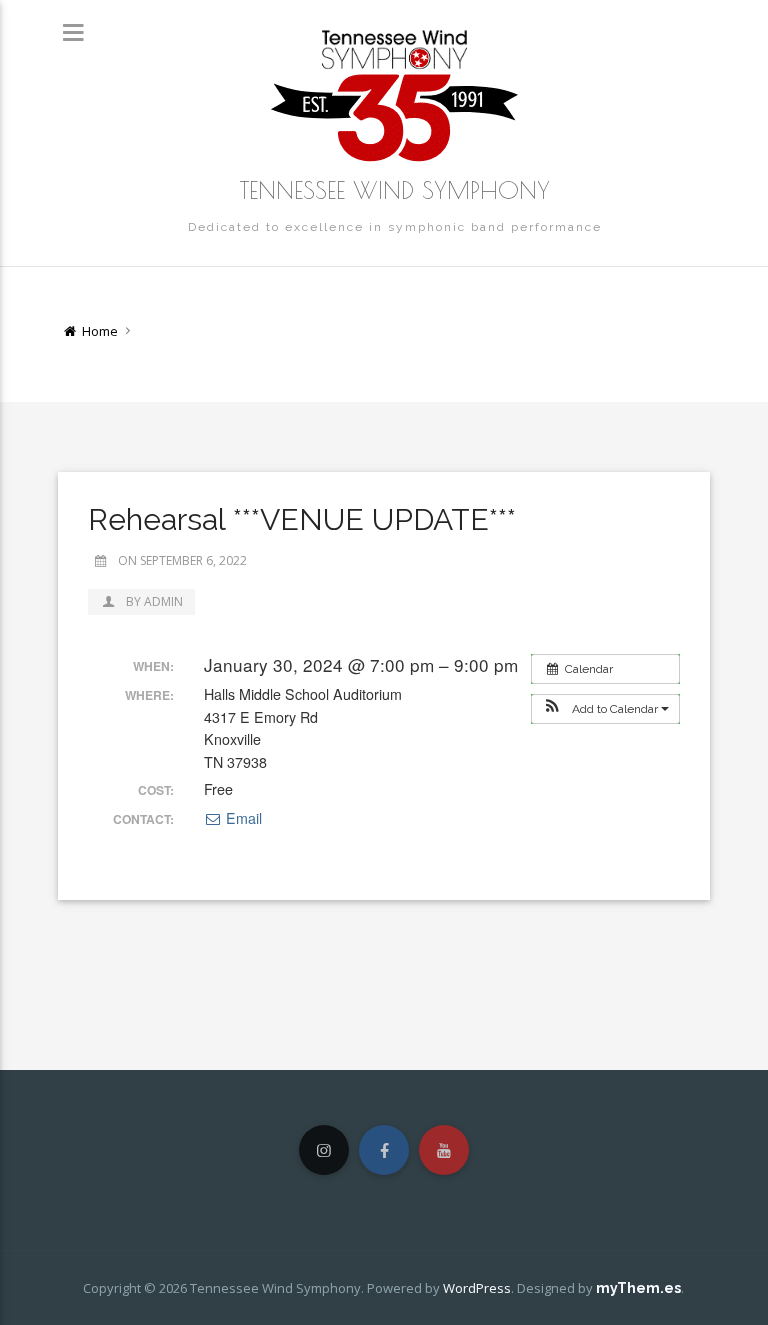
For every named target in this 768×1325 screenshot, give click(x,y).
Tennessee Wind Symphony (395, 190)
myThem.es (638, 1288)
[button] (605, 709)
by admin (153, 601)
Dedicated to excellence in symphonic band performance (395, 227)
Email (242, 818)
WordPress (477, 1288)
